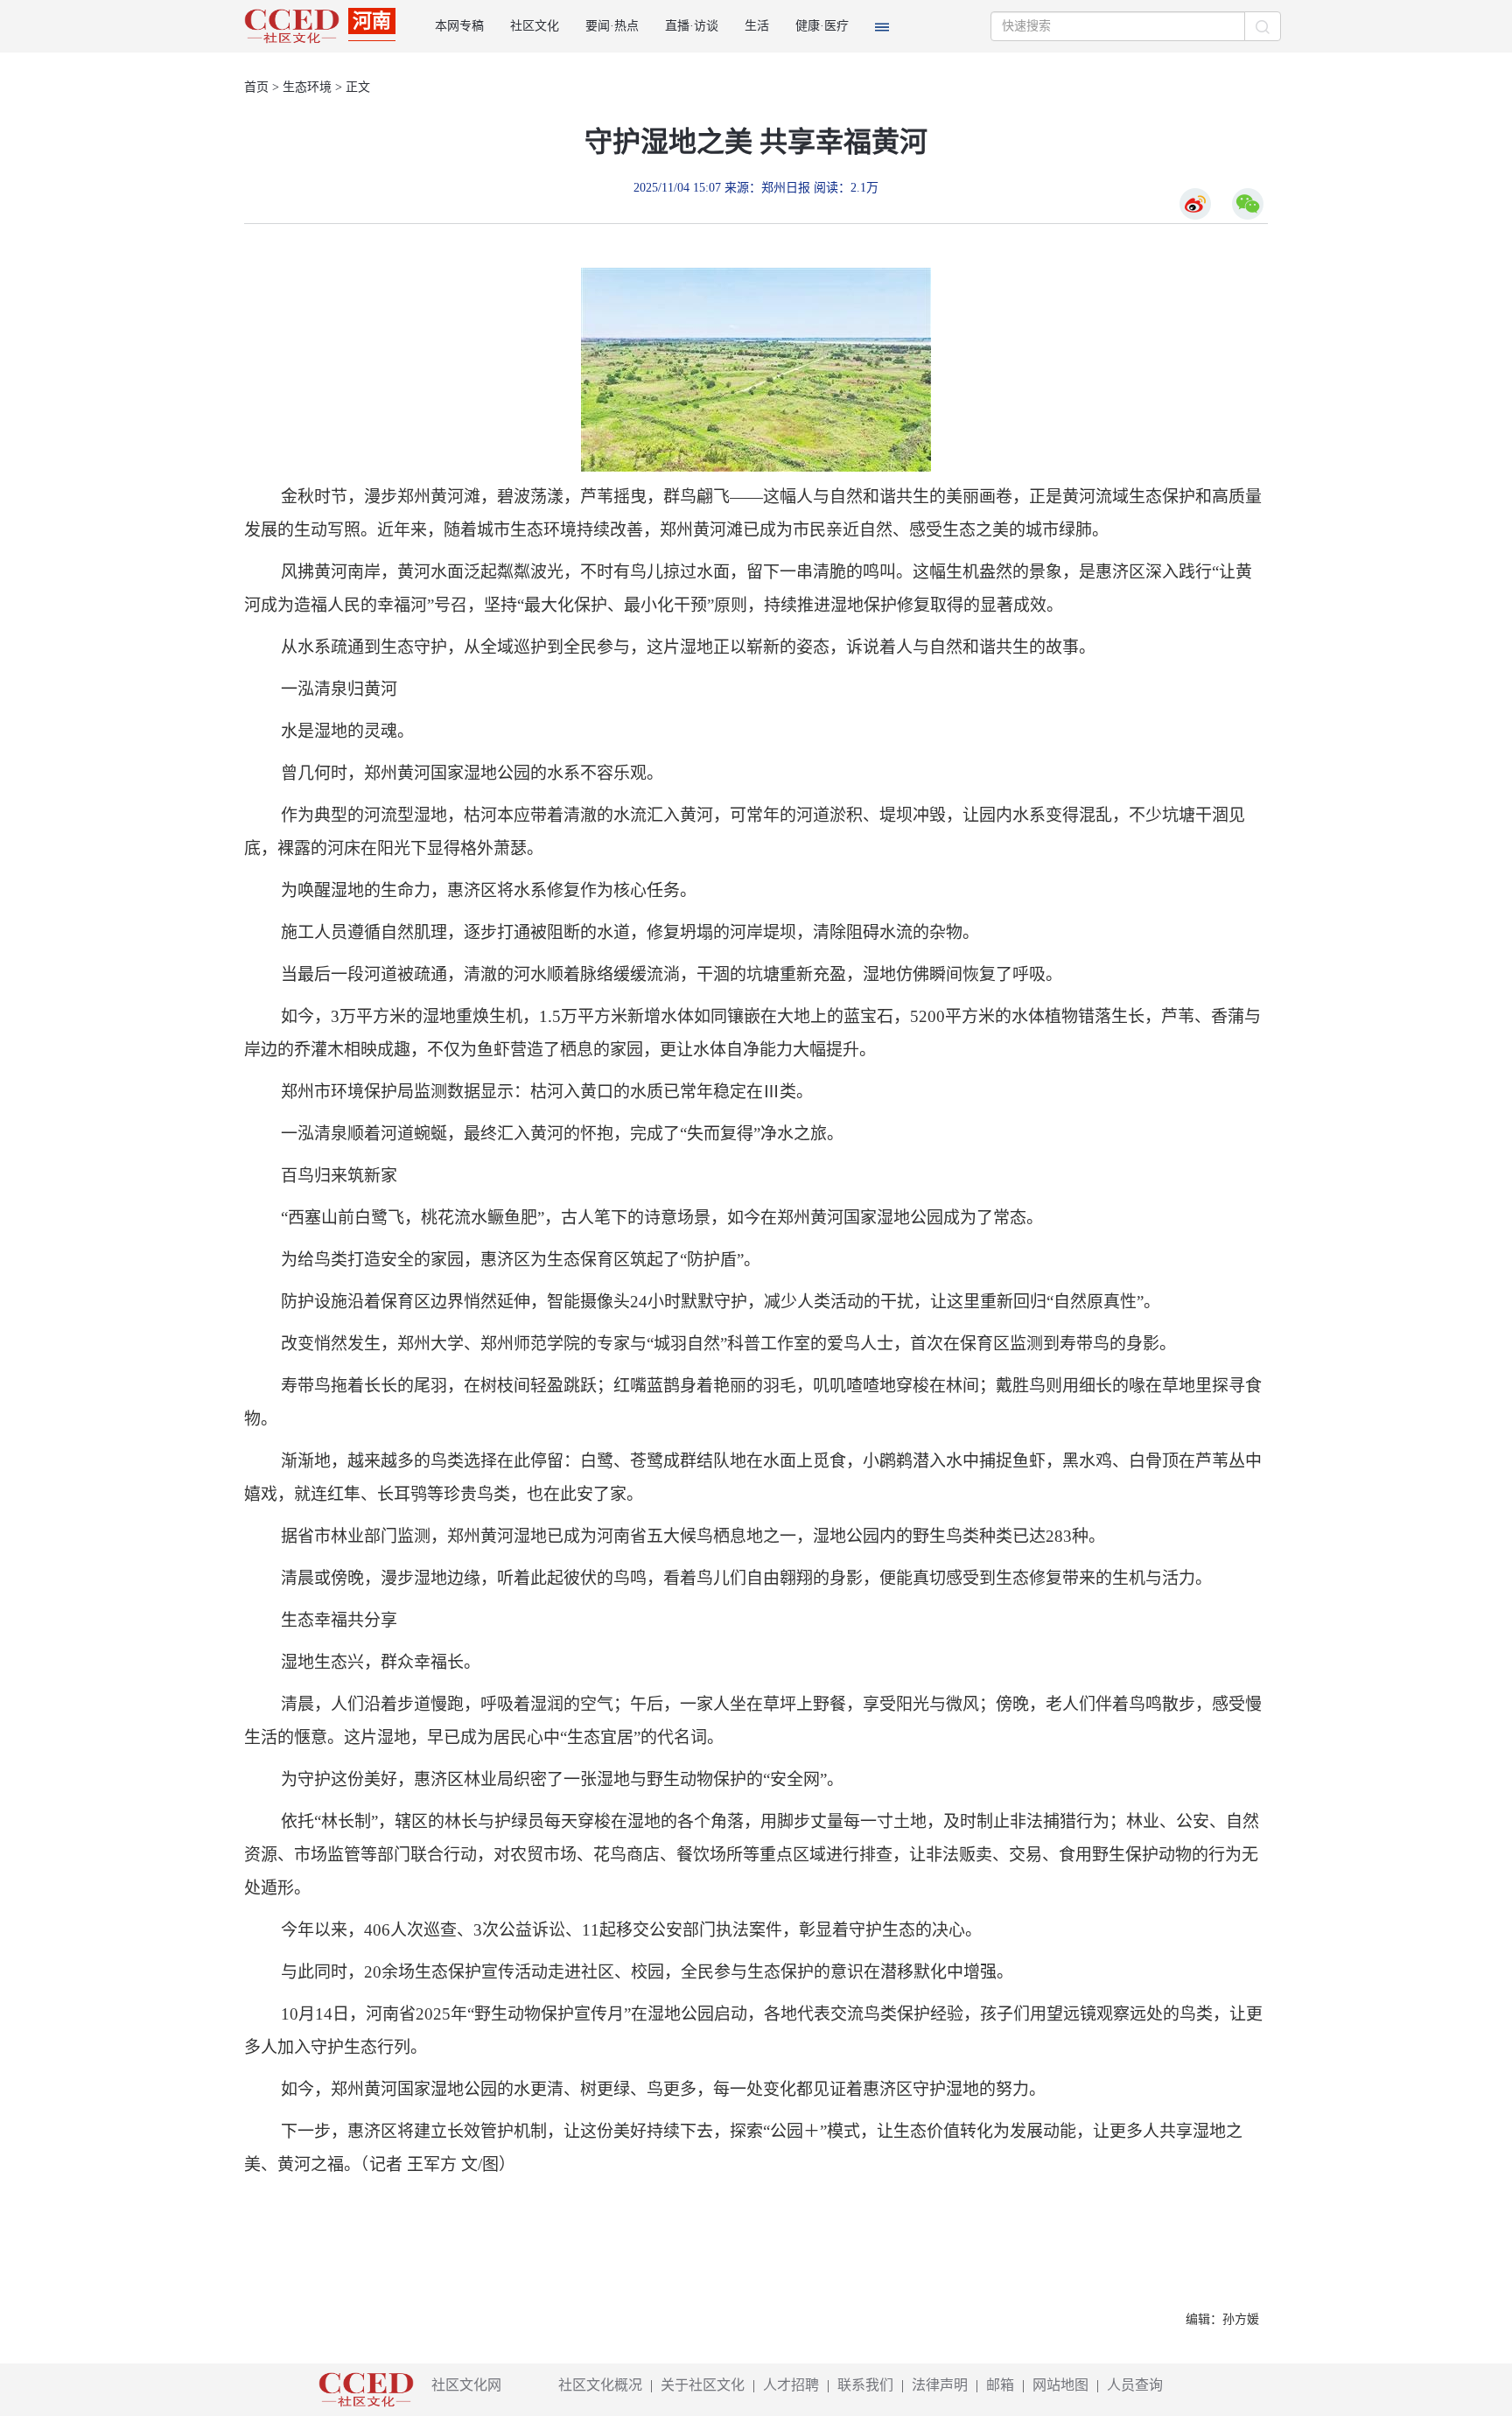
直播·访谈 (692, 26)
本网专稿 (459, 26)
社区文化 (535, 26)
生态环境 (307, 87)
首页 (256, 87)
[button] (882, 26)
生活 (757, 26)
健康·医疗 (822, 26)
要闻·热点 (612, 26)
